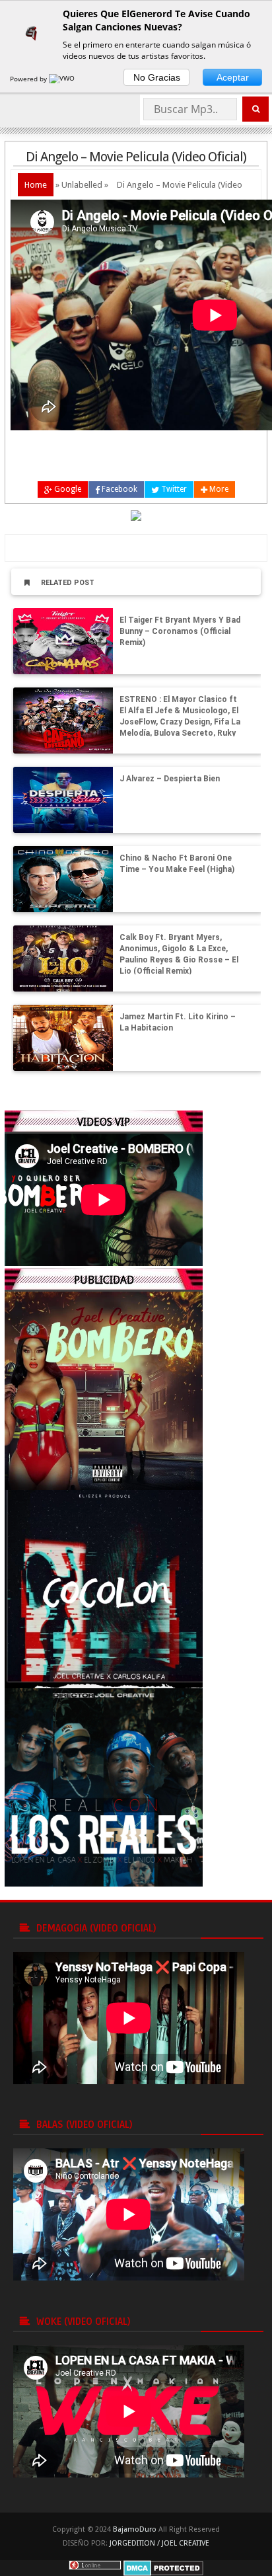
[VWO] (63, 79)
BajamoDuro (135, 2529)
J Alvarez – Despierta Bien (170, 779)
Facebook (119, 489)
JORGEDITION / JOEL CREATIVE (159, 2543)
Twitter (173, 489)
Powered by (29, 79)
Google (67, 489)
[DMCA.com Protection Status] (163, 2567)
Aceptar (233, 77)
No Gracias (157, 77)
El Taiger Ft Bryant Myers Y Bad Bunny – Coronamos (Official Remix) (180, 631)
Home (36, 185)
